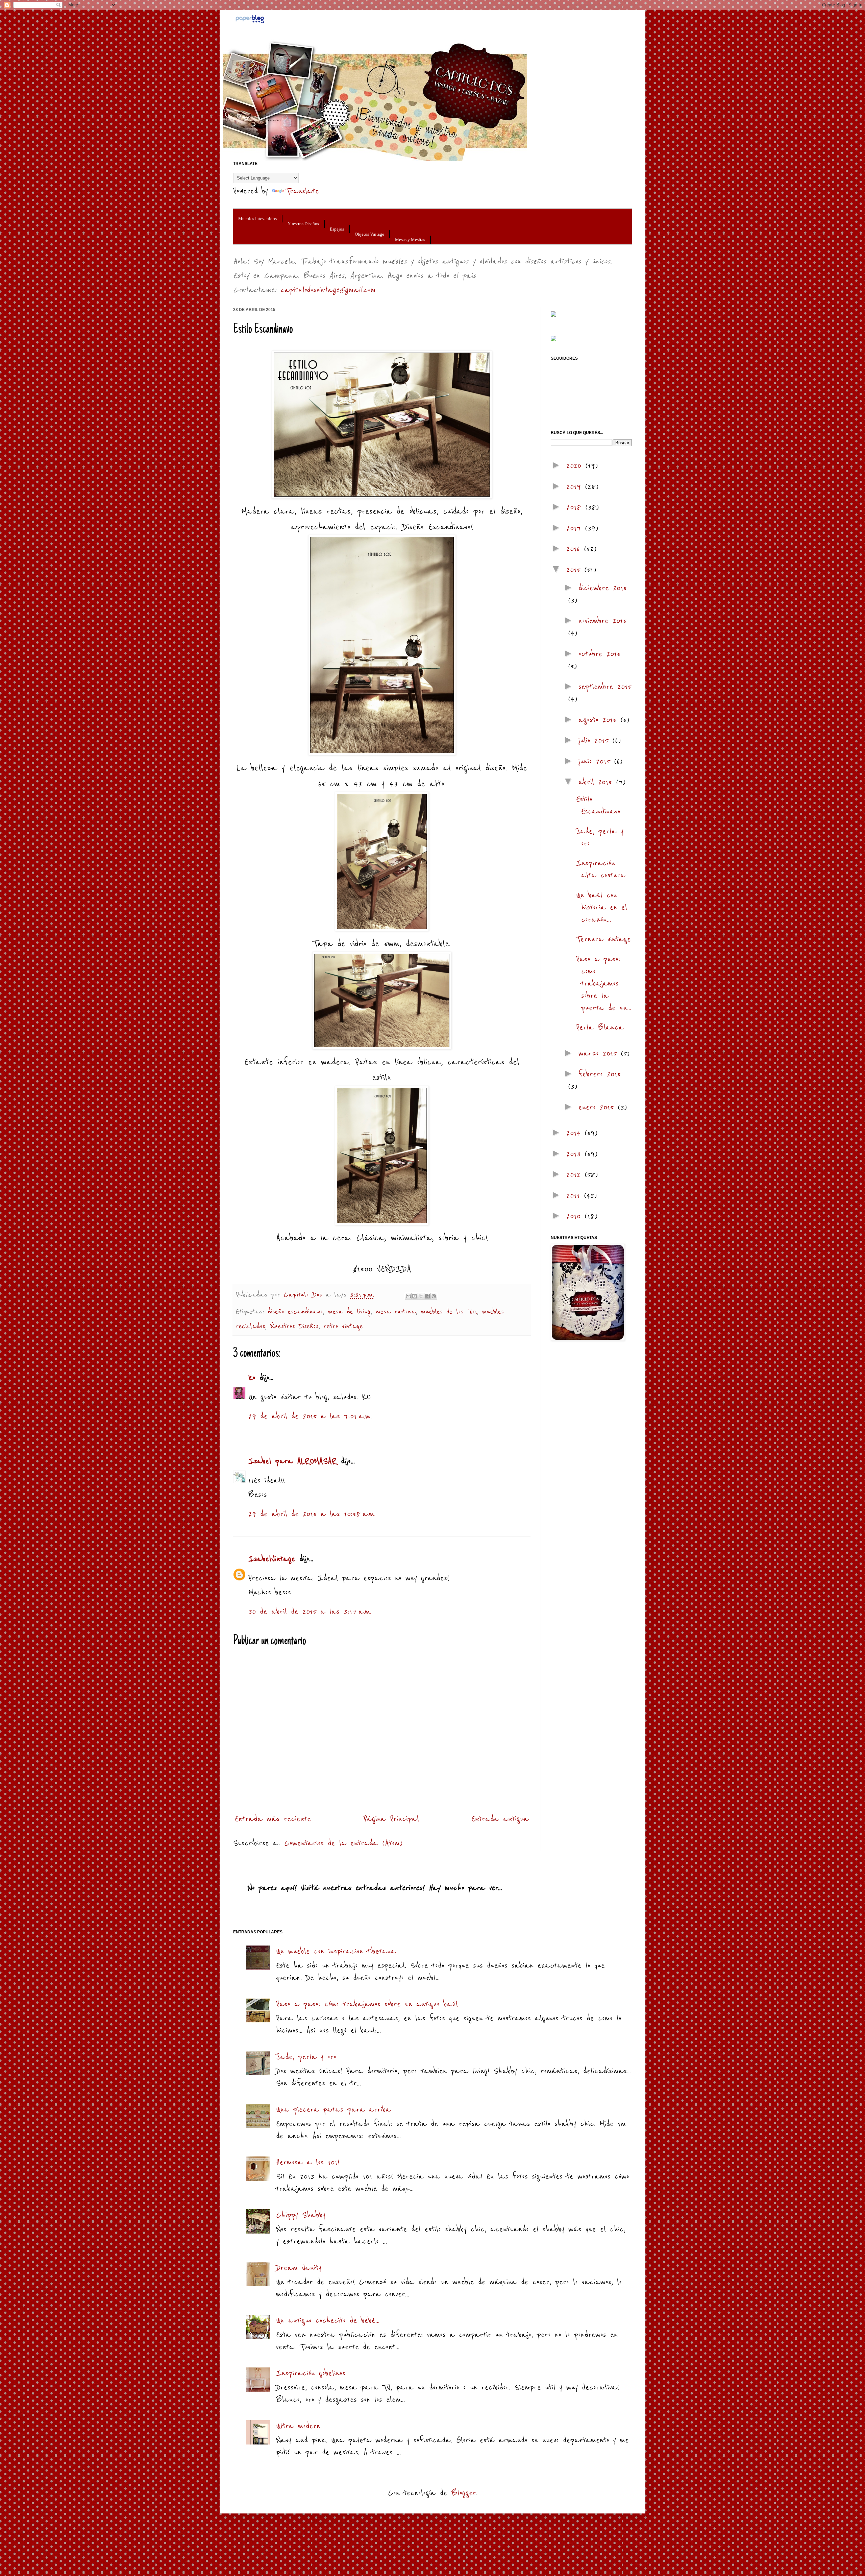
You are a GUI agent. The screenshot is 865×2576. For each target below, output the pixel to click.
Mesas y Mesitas (410, 240)
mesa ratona (396, 1312)
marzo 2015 (600, 1054)
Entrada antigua (500, 1819)
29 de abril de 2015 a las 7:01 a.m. (310, 1416)
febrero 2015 (600, 1074)
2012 (575, 1175)
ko (252, 1378)
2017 (576, 528)
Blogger (464, 2493)
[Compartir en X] (421, 1296)
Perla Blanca (600, 1028)
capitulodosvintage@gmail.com (328, 290)
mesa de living (349, 1312)
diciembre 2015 (603, 588)
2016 (575, 549)
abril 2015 (597, 782)
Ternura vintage (603, 939)
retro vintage (343, 1326)
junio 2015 (596, 761)
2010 (575, 1216)
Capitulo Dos (305, 1295)
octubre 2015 (599, 654)
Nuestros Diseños (303, 224)
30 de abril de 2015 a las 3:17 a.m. (310, 1612)
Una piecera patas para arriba (333, 2110)
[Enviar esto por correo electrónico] (408, 1296)
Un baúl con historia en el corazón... (602, 908)
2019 (576, 487)
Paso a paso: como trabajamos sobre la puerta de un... (604, 984)
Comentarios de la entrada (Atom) (343, 1843)
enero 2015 (598, 1107)
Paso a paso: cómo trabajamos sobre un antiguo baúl (367, 2004)
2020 (576, 466)
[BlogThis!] (415, 1296)
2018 (576, 507)
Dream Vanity (299, 2268)
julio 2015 (595, 741)
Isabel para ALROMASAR (293, 1461)
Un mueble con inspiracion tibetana (336, 1951)
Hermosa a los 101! (308, 2162)
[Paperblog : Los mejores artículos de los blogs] (250, 22)
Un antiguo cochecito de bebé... (328, 2321)
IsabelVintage (272, 1559)
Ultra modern (298, 2426)
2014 (575, 1133)
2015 (575, 570)
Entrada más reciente (273, 1819)
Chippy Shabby (301, 2215)
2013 (575, 1154)
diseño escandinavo (295, 1312)
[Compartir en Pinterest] (434, 1296)
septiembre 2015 (605, 687)
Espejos (337, 229)
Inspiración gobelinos (311, 2373)
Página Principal (391, 1819)
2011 (575, 1196)
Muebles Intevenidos (257, 219)
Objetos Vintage (369, 234)
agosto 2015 (599, 720)
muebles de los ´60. (449, 1312)
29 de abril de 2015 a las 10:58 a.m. (312, 1514)
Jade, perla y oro (306, 2057)
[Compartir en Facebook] (427, 1296)
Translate (302, 191)
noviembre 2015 (602, 621)
